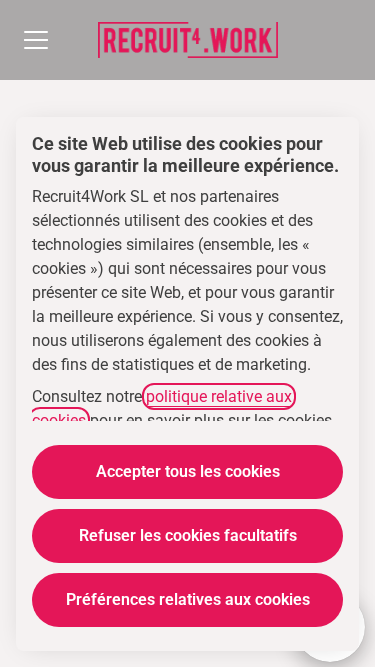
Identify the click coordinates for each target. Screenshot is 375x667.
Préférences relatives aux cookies (188, 599)
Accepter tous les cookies (188, 471)
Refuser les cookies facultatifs (188, 535)
